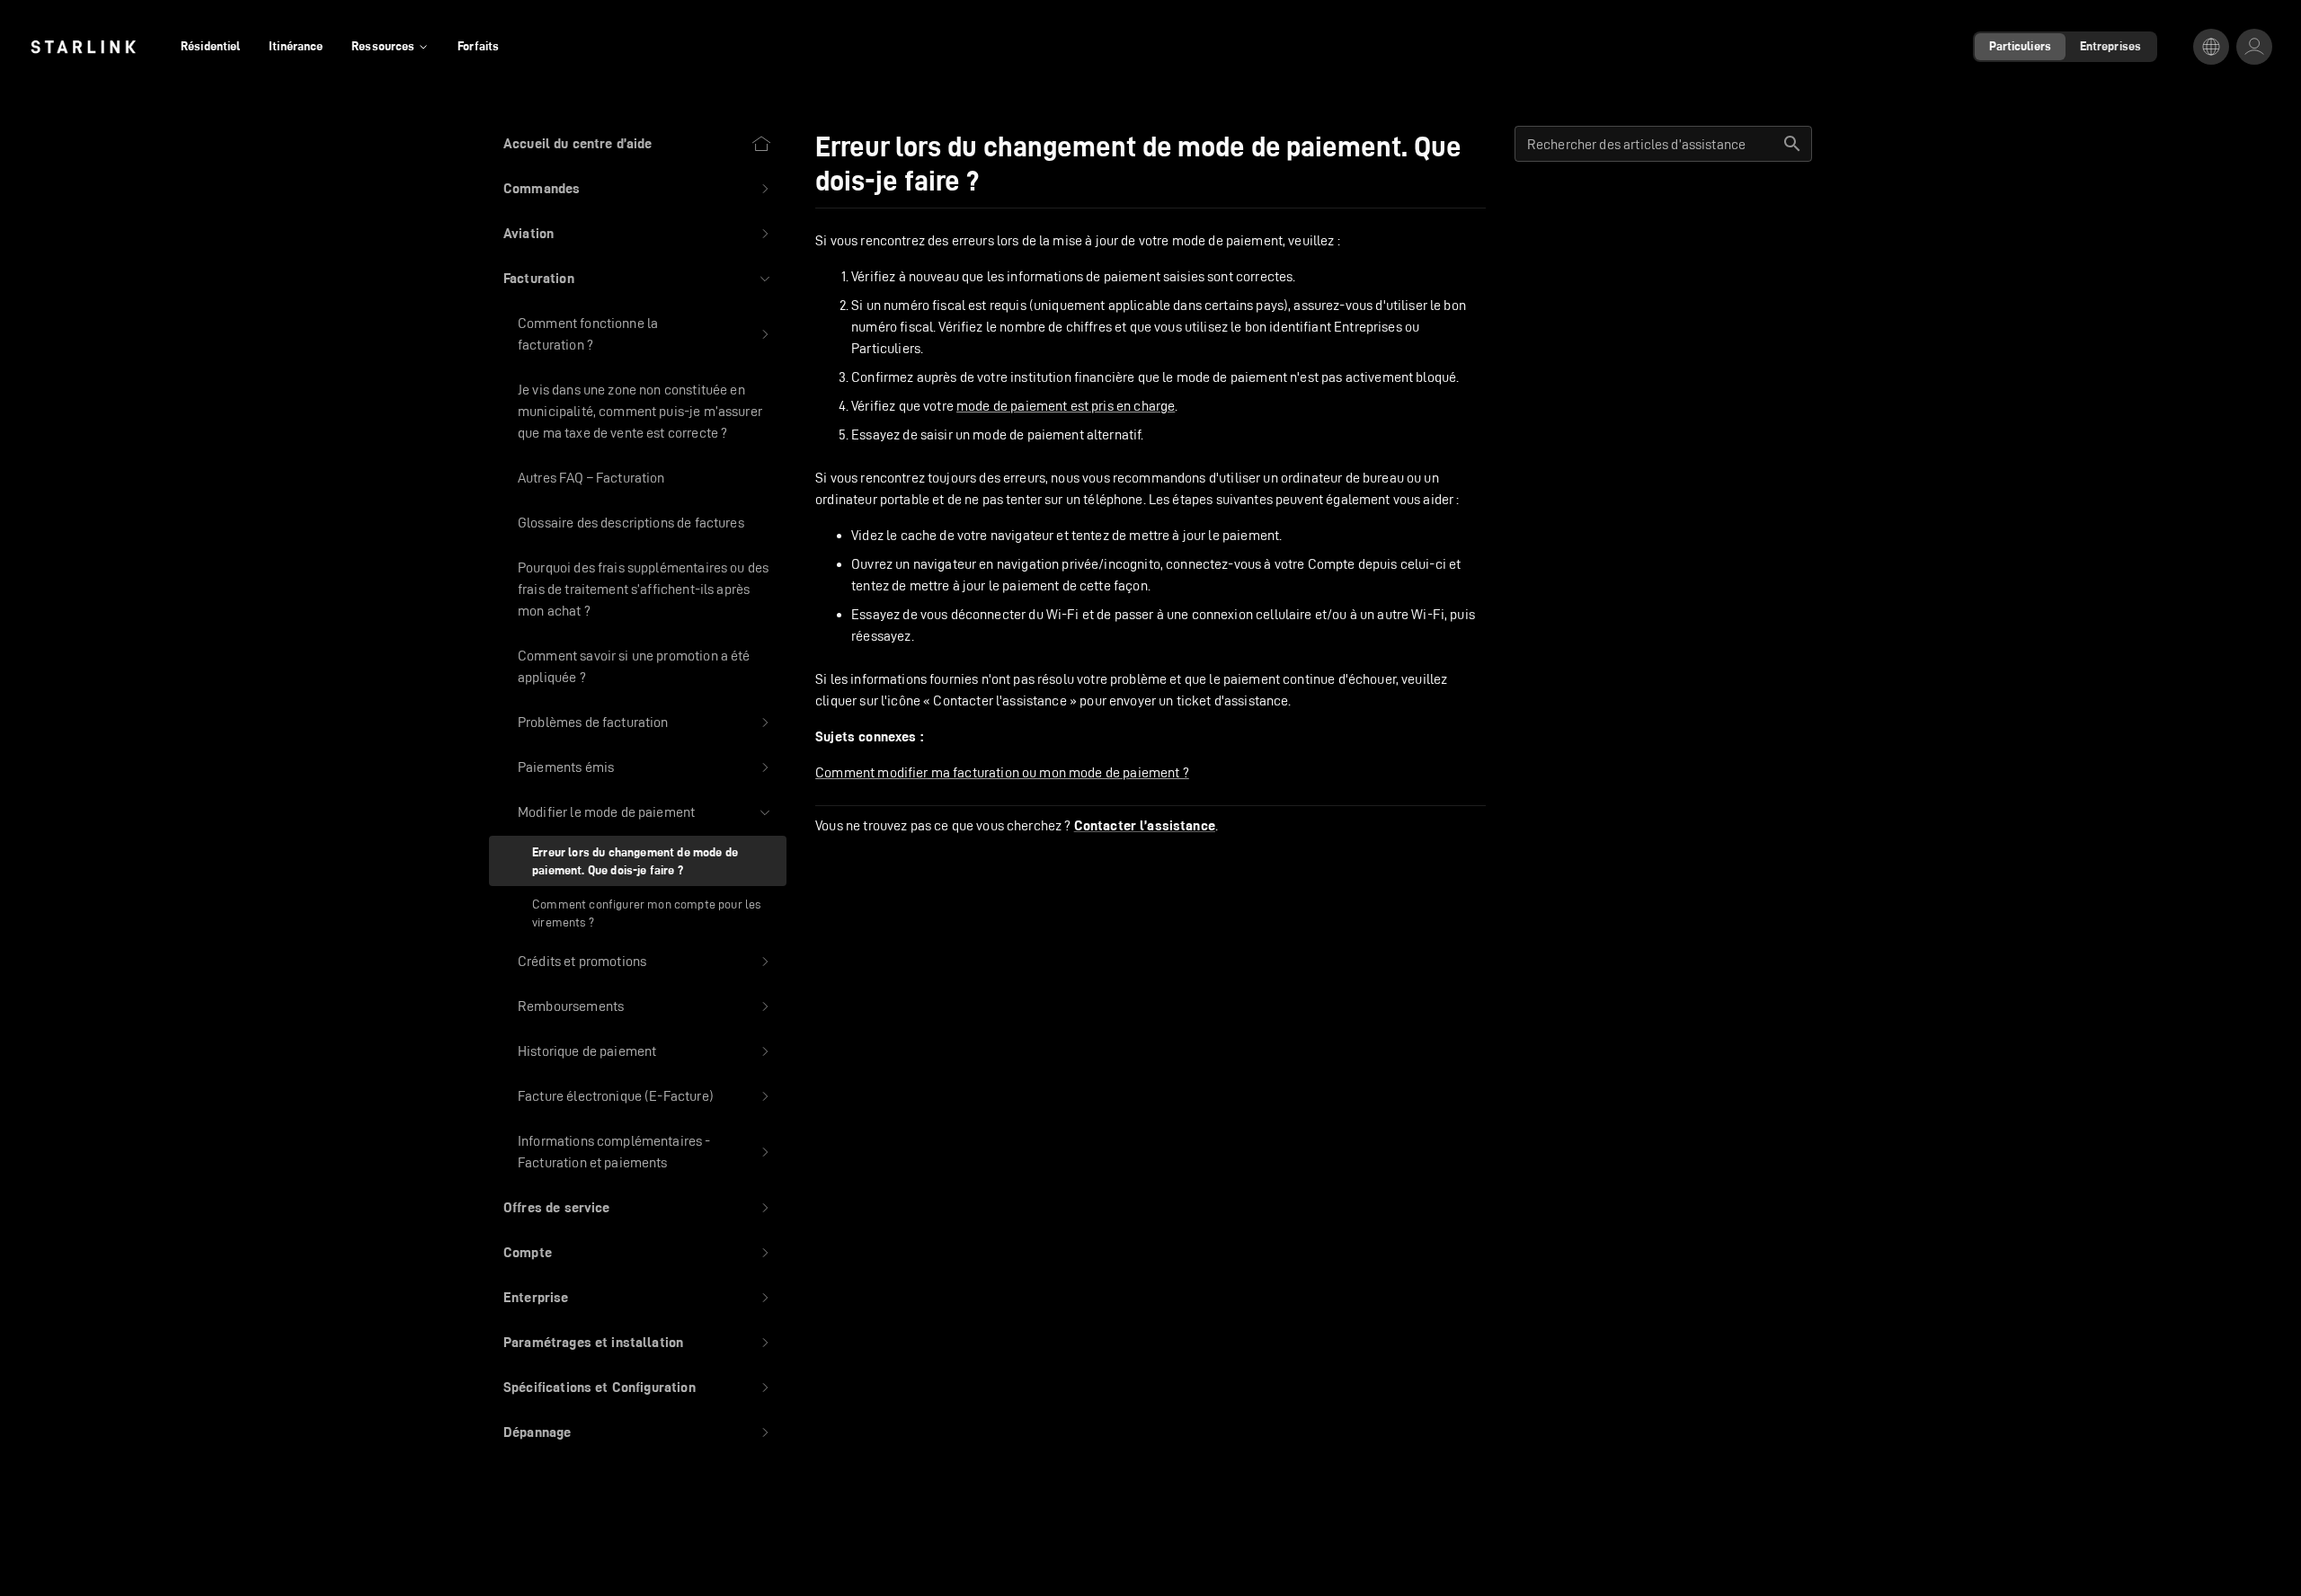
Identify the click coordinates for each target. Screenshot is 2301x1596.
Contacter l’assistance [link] (1145, 826)
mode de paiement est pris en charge (1066, 406)
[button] (638, 189)
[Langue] (2211, 47)
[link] (83, 47)
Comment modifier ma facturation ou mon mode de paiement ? (1002, 772)
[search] (1792, 144)
